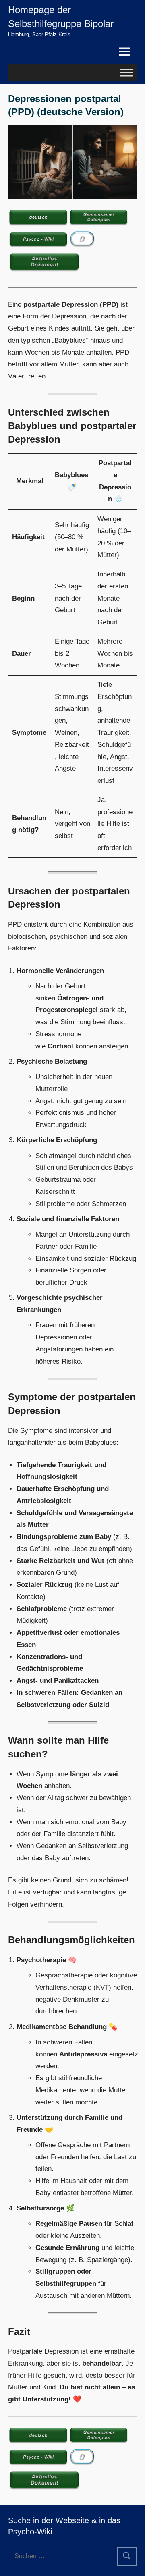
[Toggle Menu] (126, 72)
